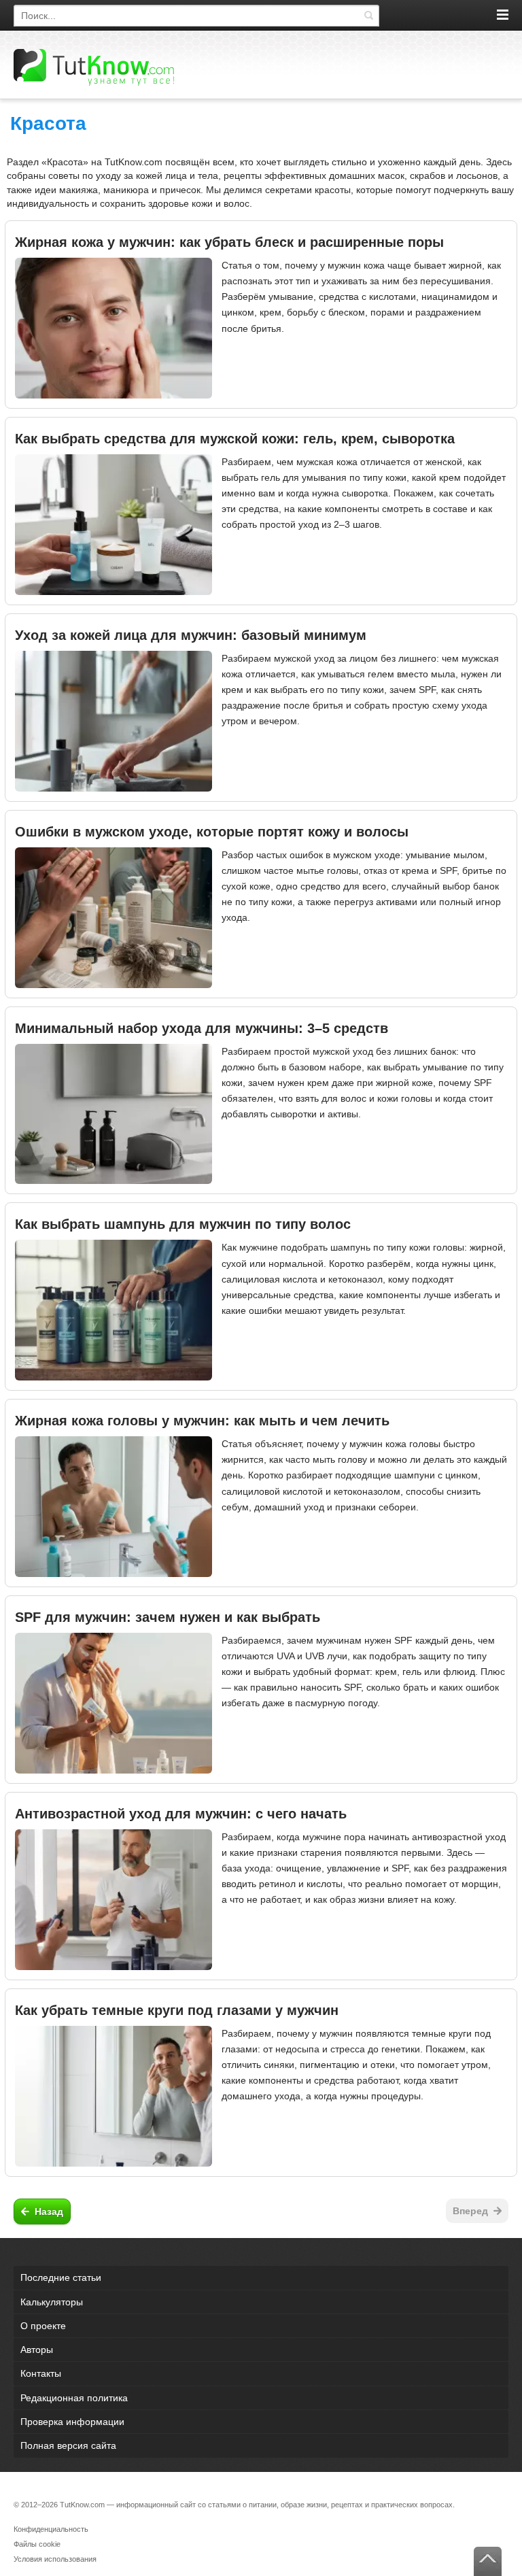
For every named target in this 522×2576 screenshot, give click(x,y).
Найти (368, 16)
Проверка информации (72, 2422)
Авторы (37, 2350)
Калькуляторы (52, 2302)
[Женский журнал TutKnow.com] (94, 67)
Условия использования (55, 2559)
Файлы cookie (37, 2544)
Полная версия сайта (68, 2445)
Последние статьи (61, 2277)
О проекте (43, 2326)
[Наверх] (488, 2561)
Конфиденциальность (51, 2529)
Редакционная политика (74, 2398)
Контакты (41, 2373)
